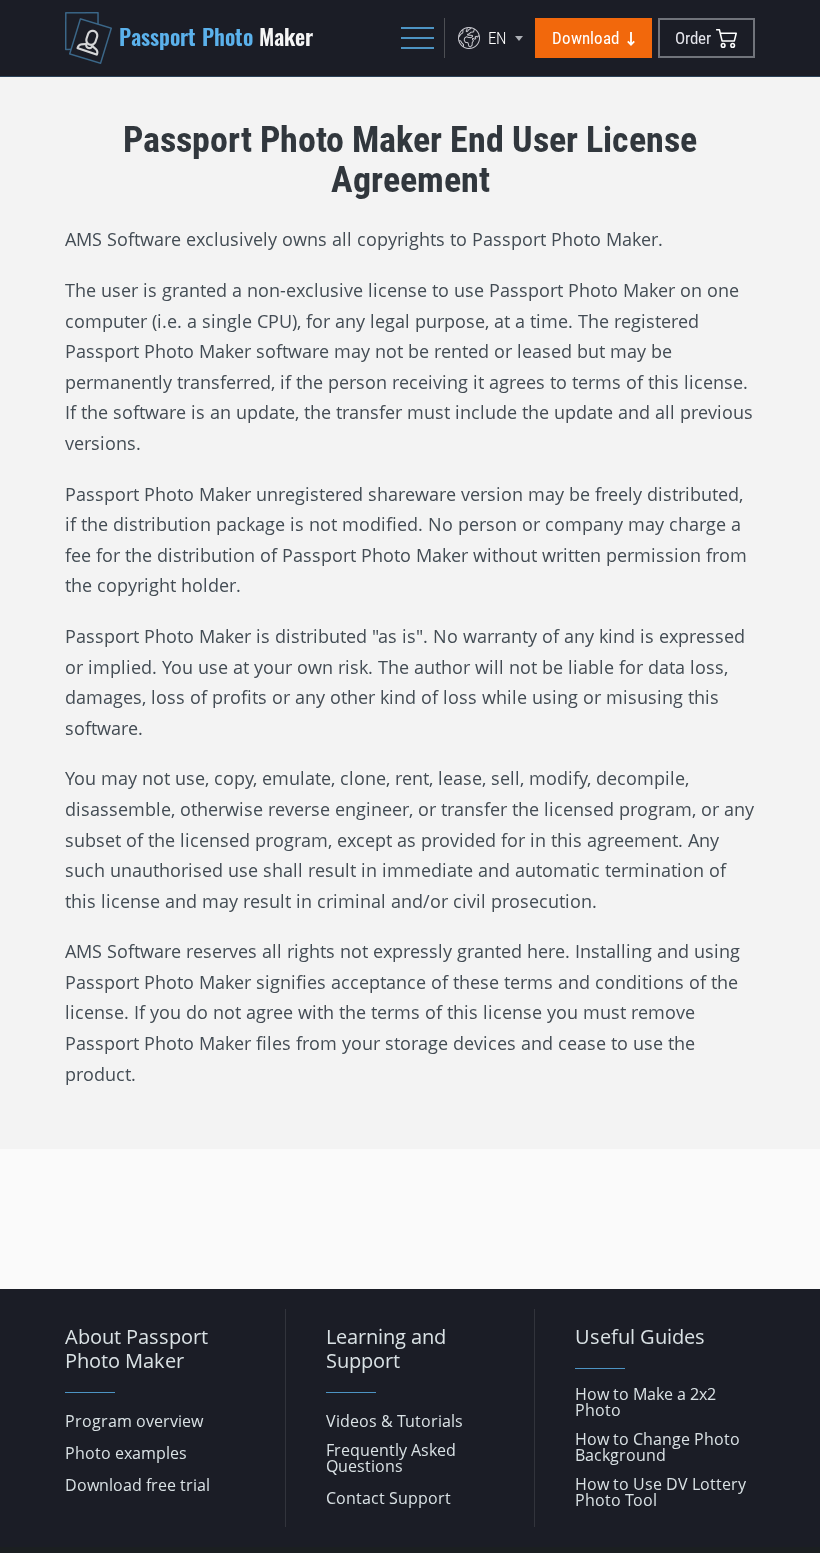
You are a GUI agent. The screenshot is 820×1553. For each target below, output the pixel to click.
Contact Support (388, 1498)
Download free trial (137, 1485)
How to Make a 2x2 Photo (645, 1402)
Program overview (134, 1421)
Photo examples (126, 1453)
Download (585, 38)
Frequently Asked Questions (391, 1458)
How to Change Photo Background (657, 1447)
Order (693, 38)
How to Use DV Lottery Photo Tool (660, 1492)
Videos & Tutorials (394, 1421)
